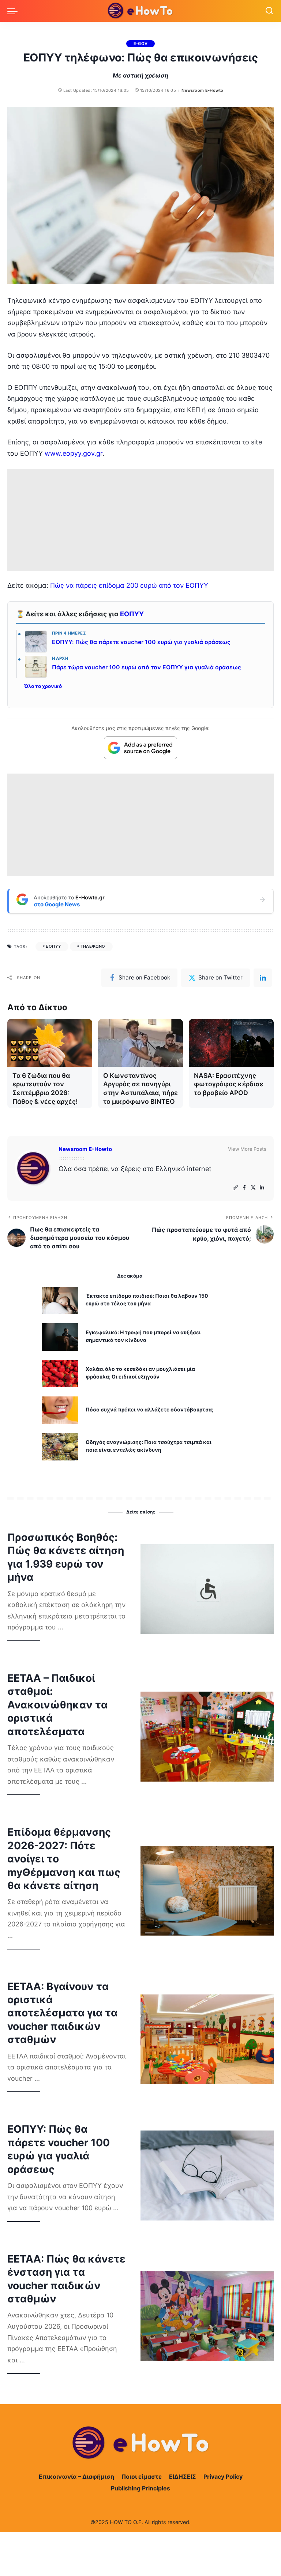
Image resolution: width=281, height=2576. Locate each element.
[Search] (269, 11)
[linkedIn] (263, 978)
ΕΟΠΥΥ (132, 614)
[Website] (235, 1188)
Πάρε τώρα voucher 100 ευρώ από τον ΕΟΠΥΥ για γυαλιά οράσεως (147, 667)
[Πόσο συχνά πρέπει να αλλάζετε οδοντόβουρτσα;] (60, 1410)
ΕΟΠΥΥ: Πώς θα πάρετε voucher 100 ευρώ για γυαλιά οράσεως (141, 642)
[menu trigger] (14, 11)
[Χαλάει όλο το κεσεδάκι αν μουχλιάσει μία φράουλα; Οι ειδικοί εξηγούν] (60, 1374)
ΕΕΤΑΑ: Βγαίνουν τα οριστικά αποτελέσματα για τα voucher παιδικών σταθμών (62, 2013)
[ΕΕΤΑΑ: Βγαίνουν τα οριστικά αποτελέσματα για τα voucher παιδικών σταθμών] (207, 2039)
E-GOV (141, 44)
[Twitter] (253, 1188)
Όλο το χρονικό (43, 686)
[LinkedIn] (262, 1188)
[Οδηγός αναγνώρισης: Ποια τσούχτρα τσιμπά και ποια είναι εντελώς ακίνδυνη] (60, 1447)
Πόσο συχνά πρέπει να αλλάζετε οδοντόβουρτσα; (149, 1409)
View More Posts (247, 1149)
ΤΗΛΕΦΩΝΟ (93, 946)
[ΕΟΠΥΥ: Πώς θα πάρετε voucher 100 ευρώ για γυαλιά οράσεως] (207, 2176)
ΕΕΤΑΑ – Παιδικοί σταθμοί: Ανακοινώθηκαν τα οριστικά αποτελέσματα (57, 1705)
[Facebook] (244, 1188)
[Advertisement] (140, 520)
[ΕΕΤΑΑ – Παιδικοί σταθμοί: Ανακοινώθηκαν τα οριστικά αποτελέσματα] (207, 1737)
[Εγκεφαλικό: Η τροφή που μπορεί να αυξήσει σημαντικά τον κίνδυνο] (60, 1337)
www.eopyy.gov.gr (74, 453)
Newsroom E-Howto (202, 90)
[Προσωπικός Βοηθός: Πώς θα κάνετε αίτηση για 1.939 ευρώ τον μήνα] (207, 1589)
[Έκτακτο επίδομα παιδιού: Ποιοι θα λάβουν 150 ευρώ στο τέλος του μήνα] (60, 1300)
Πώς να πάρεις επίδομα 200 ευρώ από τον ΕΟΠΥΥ (129, 585)
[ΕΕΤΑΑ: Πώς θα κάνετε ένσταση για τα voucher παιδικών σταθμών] (207, 2316)
